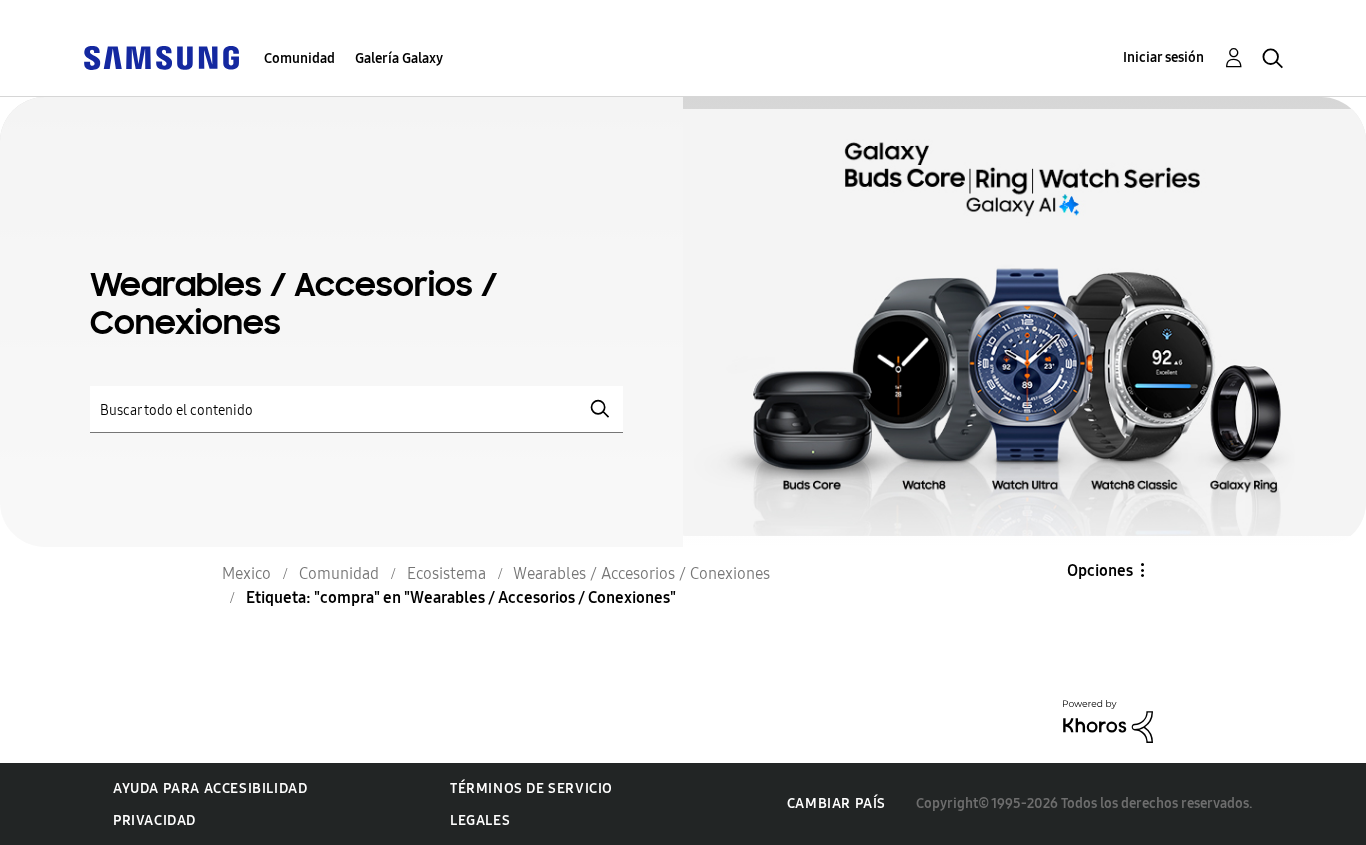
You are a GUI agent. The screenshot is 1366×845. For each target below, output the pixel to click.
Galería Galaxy (399, 58)
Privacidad (154, 820)
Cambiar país (836, 803)
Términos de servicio (531, 788)
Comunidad (299, 58)
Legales (480, 820)
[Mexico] (161, 56)
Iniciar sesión (1163, 57)
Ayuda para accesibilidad (210, 788)
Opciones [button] (1100, 570)
